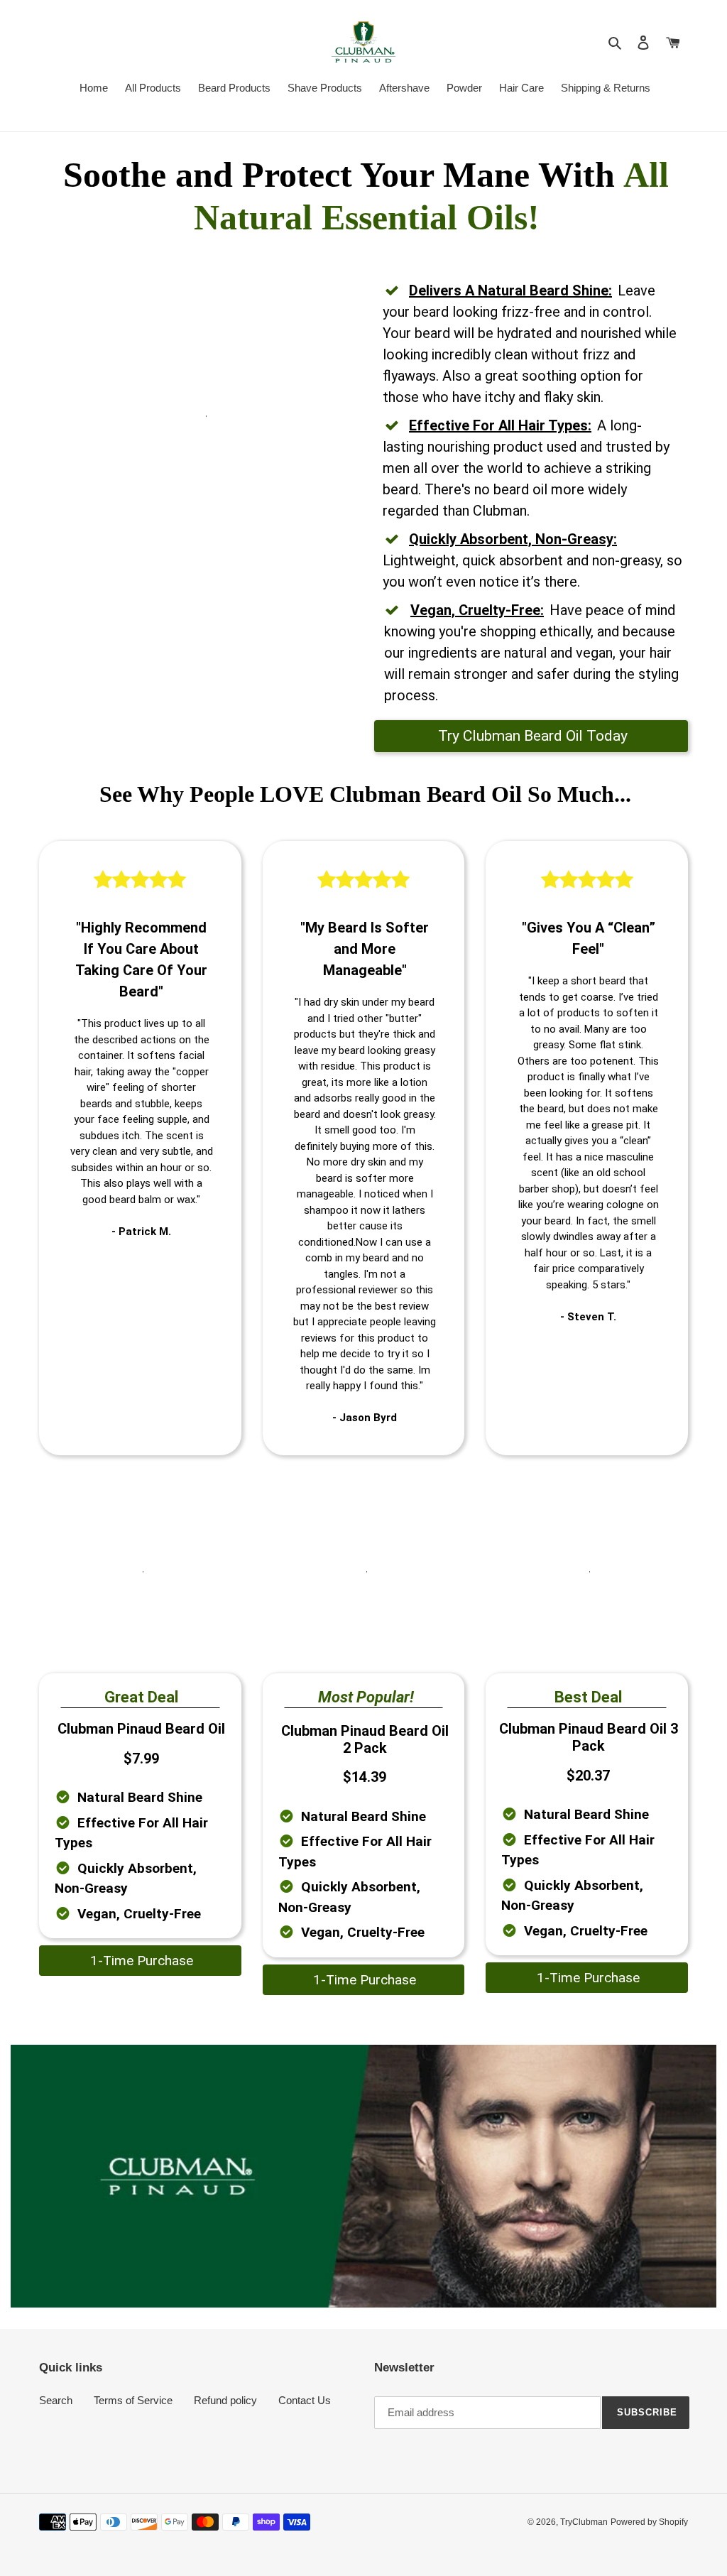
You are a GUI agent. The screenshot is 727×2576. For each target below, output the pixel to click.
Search (56, 2400)
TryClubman (584, 2522)
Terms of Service (133, 2400)
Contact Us (305, 2400)
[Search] (616, 42)
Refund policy (225, 2400)
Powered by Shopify (649, 2522)
